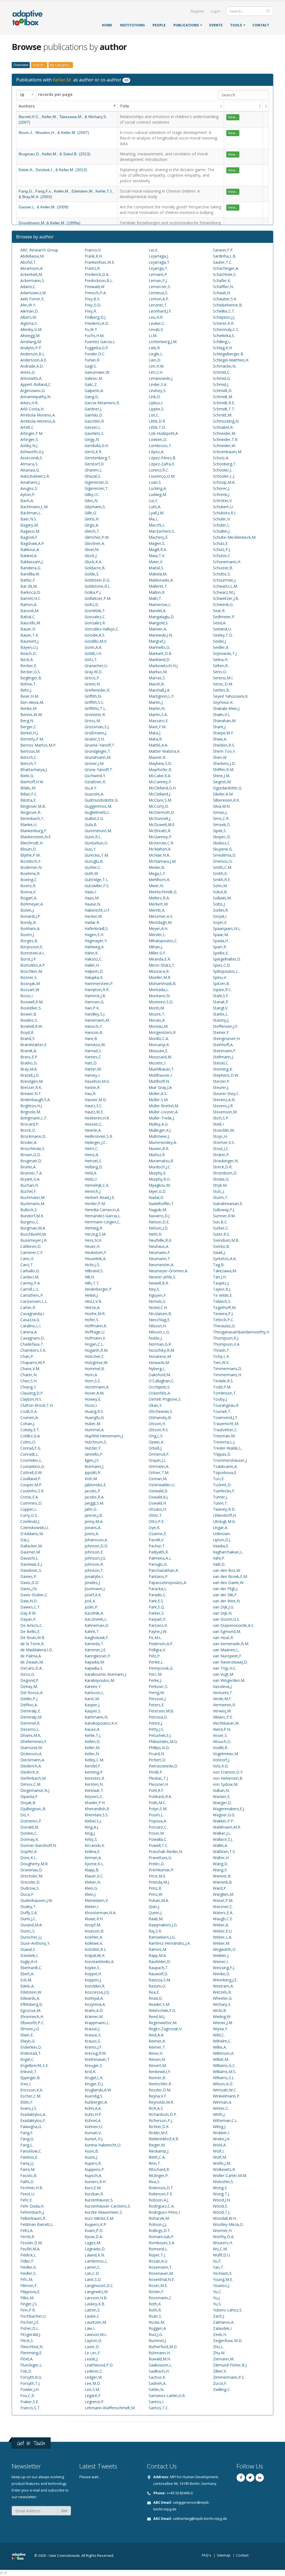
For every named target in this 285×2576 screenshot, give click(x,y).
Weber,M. (222, 1943)
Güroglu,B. (94, 861)
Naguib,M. (158, 1210)
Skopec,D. (222, 837)
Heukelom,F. (96, 1252)
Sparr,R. (220, 947)
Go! (64, 2511)
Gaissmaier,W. (97, 372)
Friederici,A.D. (97, 323)
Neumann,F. (160, 1252)
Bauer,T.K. (30, 635)
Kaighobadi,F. (97, 1638)
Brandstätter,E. (34, 1045)
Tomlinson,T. (225, 1393)
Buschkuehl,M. (33, 1234)
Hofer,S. (92, 1320)
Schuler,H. (222, 519)
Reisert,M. (158, 2065)
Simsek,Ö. (222, 825)
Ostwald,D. (159, 1491)
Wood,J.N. (222, 2200)
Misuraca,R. (159, 971)
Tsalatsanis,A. (225, 1466)
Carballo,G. (30, 1271)
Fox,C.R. (28, 2396)
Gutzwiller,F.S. (97, 886)
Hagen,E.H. (94, 935)
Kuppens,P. (95, 2169)
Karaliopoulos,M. (100, 1680)
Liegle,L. (156, 354)
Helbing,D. (94, 1167)
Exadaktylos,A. (33, 2114)
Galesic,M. (94, 378)
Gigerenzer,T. (97, 488)
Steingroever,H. (227, 1038)
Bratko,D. (29, 1063)
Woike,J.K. (222, 2139)
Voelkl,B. (221, 1748)
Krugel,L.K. (94, 2078)
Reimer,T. (157, 2047)
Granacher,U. (96, 666)
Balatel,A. (29, 556)
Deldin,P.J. (29, 1699)
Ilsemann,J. (94, 1466)
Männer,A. (158, 629)
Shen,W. (220, 757)
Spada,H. (221, 941)
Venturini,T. (223, 1693)
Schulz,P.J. (222, 549)
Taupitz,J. (221, 1283)
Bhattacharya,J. (34, 770)
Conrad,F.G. (31, 1448)
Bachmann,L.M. (34, 507)
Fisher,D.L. (30, 2328)
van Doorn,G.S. (226, 1619)
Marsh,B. (157, 684)
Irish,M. (91, 1479)
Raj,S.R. (155, 1931)
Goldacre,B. (95, 568)
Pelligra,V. (157, 1650)
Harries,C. (93, 1057)
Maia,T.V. (157, 556)
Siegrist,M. (222, 782)
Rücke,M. (157, 2322)
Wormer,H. (223, 2230)
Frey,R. (91, 311)
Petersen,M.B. (161, 1711)
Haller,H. (92, 965)
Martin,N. (157, 708)
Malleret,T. (158, 586)
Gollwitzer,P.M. (98, 598)
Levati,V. (156, 329)
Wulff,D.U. (222, 2255)
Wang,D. (221, 1864)
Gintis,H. (92, 519)
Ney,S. (154, 1289)
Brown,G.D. (31, 1155)
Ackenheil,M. (32, 274)
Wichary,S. (222, 2004)
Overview (21, 65)
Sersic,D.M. (223, 684)
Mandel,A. (158, 611)
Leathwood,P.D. (99, 2365)
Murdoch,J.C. (160, 1167)
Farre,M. (28, 2169)
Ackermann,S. (33, 280)
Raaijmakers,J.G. (163, 1925)
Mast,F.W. (158, 727)
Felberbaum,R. (33, 2218)
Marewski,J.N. (161, 635)
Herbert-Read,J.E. (100, 1197)
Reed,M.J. (157, 2017)
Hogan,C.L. (94, 1344)
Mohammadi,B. (163, 983)
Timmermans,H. (227, 1375)
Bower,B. (29, 1014)
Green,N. (93, 684)
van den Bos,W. (227, 1570)
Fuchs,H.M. (94, 336)
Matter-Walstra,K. (164, 751)
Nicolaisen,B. (160, 1314)
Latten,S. (93, 2310)
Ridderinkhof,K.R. (164, 2139)
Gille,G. (91, 513)
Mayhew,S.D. (160, 763)
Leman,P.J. (158, 280)
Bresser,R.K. (31, 1087)
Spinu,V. (220, 977)
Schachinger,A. (226, 268)
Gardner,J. (93, 409)
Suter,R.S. (221, 1234)
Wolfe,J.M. (222, 2163)
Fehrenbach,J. (32, 2212)
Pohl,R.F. (156, 1790)
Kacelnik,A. (94, 1613)
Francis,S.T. (30, 2408)
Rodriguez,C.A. (162, 2206)
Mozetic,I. (157, 1063)
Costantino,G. (33, 1466)
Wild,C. (219, 2035)
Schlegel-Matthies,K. (231, 360)
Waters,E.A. (223, 1913)
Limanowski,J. (161, 378)
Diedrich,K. (30, 1772)
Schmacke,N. (225, 366)
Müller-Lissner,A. (164, 1112)
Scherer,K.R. (224, 323)
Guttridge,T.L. (97, 880)
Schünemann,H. (227, 562)
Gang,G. (92, 397)
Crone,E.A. (30, 1497)
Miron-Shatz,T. (162, 965)
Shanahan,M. (225, 721)
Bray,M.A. (29, 1069)
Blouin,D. (29, 849)
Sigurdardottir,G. (228, 788)
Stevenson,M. (225, 1112)
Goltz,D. (92, 604)
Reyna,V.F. (158, 2096)
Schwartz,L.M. (225, 586)
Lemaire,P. (158, 274)
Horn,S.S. (93, 1381)
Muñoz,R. (157, 1155)
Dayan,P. (28, 1619)
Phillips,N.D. (159, 1748)
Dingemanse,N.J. (35, 1790)
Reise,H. (156, 2053)
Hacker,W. (94, 916)
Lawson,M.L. (96, 2334)
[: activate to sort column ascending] (243, 106)
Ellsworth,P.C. (32, 2023)
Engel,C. (27, 2059)
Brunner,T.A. (31, 1173)
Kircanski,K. (95, 1845)
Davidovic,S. (31, 1570)
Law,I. (90, 2328)
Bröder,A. (29, 1142)
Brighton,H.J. (31, 1106)
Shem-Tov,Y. (224, 751)
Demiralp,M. (31, 1717)
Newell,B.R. (159, 1283)
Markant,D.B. (160, 653)
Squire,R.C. (222, 990)
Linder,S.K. (158, 384)
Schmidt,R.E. (224, 403)
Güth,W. (92, 873)
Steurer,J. (221, 1087)
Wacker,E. (222, 1796)
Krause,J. (92, 2029)
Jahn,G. (91, 1509)
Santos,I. (156, 2402)
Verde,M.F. (222, 1699)
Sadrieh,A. (158, 2383)
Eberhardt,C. (31, 1968)
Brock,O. (28, 1130)
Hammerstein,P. (99, 983)
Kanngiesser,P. (98, 1656)
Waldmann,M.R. (227, 1827)
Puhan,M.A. (159, 1900)
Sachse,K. (157, 2377)
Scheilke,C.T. (224, 311)
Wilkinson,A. (224, 2053)
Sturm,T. (221, 1197)
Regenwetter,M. (163, 2023)
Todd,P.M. (222, 1387)
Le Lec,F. (93, 2353)
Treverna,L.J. (224, 1442)
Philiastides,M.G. (163, 1741)
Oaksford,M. (160, 1375)
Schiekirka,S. (224, 336)
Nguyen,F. (158, 1295)
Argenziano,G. (33, 391)
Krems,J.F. (94, 2047)
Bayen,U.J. (29, 647)
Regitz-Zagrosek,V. (165, 2029)
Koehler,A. (94, 1937)
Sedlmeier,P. (224, 617)
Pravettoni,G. (160, 1858)
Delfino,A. (29, 1705)
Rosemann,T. (161, 2267)
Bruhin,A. (28, 1167)
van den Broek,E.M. (230, 1576)
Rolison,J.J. (158, 2224)
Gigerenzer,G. (97, 482)
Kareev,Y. (93, 1686)
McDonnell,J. (160, 818)
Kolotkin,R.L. (96, 1949)
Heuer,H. (92, 1246)
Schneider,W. (224, 446)
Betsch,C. (29, 757)
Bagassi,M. (30, 531)
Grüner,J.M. (94, 763)
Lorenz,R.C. (159, 470)
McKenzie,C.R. (161, 843)
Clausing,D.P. (32, 1393)
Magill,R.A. (158, 549)
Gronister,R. (95, 715)
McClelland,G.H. (163, 788)
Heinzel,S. (93, 1161)
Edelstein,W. (31, 1992)
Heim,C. (92, 1149)
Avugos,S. (29, 488)
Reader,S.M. (159, 2004)
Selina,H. (221, 659)
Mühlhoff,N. (159, 1081)
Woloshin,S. (223, 2182)
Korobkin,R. (95, 1986)
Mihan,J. (156, 947)
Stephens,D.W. (226, 1075)
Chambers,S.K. (33, 1350)
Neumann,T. (160, 1259)
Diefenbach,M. (33, 1778)
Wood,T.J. (222, 2212)
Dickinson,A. (31, 1754)
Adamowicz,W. (34, 293)
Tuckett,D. (222, 1485)
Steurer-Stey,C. (226, 1094)
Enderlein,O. (31, 2047)
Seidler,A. (221, 647)
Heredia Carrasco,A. (102, 1210)
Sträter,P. (221, 1155)
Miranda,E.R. (160, 959)
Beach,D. (29, 653)
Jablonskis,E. (96, 1485)
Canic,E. (27, 1259)
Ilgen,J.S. (92, 1460)
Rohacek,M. (159, 2218)
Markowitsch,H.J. (164, 666)
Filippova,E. (30, 2292)
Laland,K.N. (95, 2255)
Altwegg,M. (30, 336)
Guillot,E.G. (94, 818)
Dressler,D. (30, 1882)
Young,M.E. (223, 2279)
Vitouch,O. (222, 1741)
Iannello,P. (94, 1454)
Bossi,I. (27, 996)
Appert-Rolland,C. (36, 384)
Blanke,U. (29, 825)
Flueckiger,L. (31, 2365)
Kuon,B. (92, 2151)
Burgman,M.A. (33, 1228)
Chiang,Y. (29, 1387)
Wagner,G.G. (224, 1815)
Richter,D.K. (159, 2127)
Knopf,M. (93, 1925)
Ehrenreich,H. (32, 2017)
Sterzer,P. (222, 1081)
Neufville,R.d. (160, 1240)
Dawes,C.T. (30, 1607)
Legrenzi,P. (94, 2402)
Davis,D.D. (30, 1583)
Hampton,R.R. (97, 990)
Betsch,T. (29, 763)
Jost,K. (90, 1601)
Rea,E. (154, 1992)
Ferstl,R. (28, 2237)
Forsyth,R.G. (31, 2377)
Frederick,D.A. (97, 274)
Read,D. (156, 1998)
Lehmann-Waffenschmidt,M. (110, 2408)
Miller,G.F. (157, 953)
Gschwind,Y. (95, 776)
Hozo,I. (91, 1405)
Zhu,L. (218, 2347)
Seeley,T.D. (223, 635)
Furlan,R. (92, 360)
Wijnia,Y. (220, 2029)
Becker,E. (29, 666)
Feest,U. (28, 2194)
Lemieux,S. (158, 293)
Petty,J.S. (156, 1729)
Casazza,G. (30, 1320)
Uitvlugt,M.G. (224, 1521)
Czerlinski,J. (30, 1521)
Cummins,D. (31, 1503)
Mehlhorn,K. (159, 880)
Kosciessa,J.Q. (97, 1992)
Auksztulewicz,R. (35, 476)
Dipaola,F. (29, 1796)
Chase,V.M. (30, 1369)
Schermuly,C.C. (226, 329)
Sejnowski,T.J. (225, 653)
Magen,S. (157, 543)
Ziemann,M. (224, 2359)
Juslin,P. (91, 1607)
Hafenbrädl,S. (97, 928)
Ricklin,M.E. (159, 2133)
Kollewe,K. (94, 1943)
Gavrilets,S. (94, 433)
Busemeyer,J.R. (34, 1240)
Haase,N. (93, 904)
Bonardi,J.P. (31, 916)
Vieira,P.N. (222, 1729)
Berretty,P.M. (32, 739)
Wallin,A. (220, 1845)
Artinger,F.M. (32, 433)
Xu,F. (217, 2261)
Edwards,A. (30, 1998)
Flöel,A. (27, 2359)
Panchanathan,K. (164, 1570)
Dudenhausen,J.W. (37, 1900)
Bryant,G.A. (30, 1179)
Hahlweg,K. (95, 947)
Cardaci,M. (30, 1277)
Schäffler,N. (223, 287)
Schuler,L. (222, 525)
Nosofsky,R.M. (162, 1350)
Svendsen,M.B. (226, 1240)
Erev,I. (26, 2084)
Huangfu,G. (95, 1417)
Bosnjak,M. (30, 983)
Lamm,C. (93, 2267)
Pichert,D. (157, 1760)
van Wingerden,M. (229, 1680)
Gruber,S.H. (95, 739)
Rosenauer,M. (161, 2273)
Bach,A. (27, 501)
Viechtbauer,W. (226, 1723)
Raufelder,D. (160, 1962)
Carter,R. (28, 1307)
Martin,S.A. (158, 715)
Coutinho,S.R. (32, 1491)
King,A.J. (92, 1827)
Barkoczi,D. (31, 592)
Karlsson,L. (94, 1693)
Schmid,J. (221, 384)
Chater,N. (29, 1375)
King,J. (90, 1833)
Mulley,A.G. (159, 1124)
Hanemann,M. (97, 1020)
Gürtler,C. (93, 867)
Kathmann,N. (96, 1717)
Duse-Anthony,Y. (35, 1943)
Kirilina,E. (93, 1851)
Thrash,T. (221, 1350)
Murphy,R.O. (160, 1179)
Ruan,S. (155, 2316)
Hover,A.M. (94, 1393)
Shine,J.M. (222, 776)
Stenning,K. (223, 1069)
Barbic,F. (28, 580)
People (159, 25)
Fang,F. (27, 2133)
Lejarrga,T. (158, 268)
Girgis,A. (92, 525)
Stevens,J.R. (223, 1106)
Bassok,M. (30, 611)
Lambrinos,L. (96, 2261)
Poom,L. (156, 1815)
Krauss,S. (93, 2041)
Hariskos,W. (95, 1045)
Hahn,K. (92, 953)
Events (216, 25)
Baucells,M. (31, 623)
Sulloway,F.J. (224, 1210)
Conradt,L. (30, 1454)
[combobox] (27, 95)
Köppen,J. (93, 1980)
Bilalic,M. (28, 788)
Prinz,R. (155, 1888)
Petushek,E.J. (160, 1735)
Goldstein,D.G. (97, 580)
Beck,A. (27, 659)
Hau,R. (90, 1094)
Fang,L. (27, 2145)
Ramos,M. (158, 1949)
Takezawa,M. (225, 1271)
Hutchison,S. (96, 1442)
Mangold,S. (159, 623)
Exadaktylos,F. (33, 2120)
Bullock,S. (29, 1210)
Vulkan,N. (221, 1790)
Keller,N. (92, 1754)
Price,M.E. (157, 1876)
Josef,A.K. (93, 1595)
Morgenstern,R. (163, 1032)
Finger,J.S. (29, 2304)
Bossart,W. (30, 990)
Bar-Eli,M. (29, 586)
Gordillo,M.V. (96, 641)
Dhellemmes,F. (34, 1741)
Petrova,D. (158, 1717)
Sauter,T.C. (223, 262)
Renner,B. (157, 2078)
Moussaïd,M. (160, 1057)
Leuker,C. (157, 323)
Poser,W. (157, 1833)
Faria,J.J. (27, 2163)
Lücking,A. (158, 488)
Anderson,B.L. (33, 354)
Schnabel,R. (223, 427)
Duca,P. (27, 1894)
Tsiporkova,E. (225, 1472)
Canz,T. (27, 1265)
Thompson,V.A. (227, 1344)
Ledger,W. (94, 2377)
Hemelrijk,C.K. (97, 1185)
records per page (46, 95)
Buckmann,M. (33, 1204)
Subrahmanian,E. (228, 1204)
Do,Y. (25, 1815)
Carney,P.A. (30, 1283)
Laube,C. (92, 2316)
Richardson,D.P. (163, 2114)
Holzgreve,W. (96, 1362)
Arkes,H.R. (29, 403)
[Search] (268, 11)
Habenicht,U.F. (98, 910)
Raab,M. (156, 1919)
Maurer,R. (157, 757)
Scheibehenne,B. (228, 305)
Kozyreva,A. (95, 2004)
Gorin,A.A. (93, 647)
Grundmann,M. (98, 757)
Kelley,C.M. (94, 1760)
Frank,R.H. (94, 256)
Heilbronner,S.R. (99, 1136)
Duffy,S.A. (29, 1913)
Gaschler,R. (95, 421)
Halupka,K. (94, 977)
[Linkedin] (260, 2478)
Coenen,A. (30, 1417)
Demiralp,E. (31, 1711)
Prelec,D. (157, 1864)
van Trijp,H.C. (225, 1668)
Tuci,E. (219, 1479)
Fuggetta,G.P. (97, 348)
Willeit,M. (221, 2059)
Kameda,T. (94, 1644)
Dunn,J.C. (28, 1919)
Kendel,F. (93, 1766)
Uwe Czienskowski (64, 2556)
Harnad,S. (93, 1051)
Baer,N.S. (29, 519)
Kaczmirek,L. (96, 1619)
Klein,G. (91, 1888)
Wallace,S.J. (223, 1839)
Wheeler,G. (223, 1998)
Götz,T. (91, 659)
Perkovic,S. (158, 1686)
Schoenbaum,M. (228, 452)
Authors (27, 106)
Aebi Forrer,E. (32, 299)
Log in (216, 11)
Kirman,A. (93, 1858)
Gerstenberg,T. (98, 458)
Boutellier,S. (31, 1008)
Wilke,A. (220, 2047)
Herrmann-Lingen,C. (103, 1222)
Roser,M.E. (158, 2286)
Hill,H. (90, 1277)
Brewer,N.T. (31, 1094)
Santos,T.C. (159, 2408)
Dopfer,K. (29, 1851)
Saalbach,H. (159, 2371)
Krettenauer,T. (98, 2059)
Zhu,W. (219, 2353)
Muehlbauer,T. (162, 1069)
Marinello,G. (159, 647)
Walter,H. (221, 1858)
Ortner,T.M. (159, 1472)
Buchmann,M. (33, 1197)
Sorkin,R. (221, 910)
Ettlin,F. (27, 2102)
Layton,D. (93, 2341)
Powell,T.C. (159, 1845)
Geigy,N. (92, 439)
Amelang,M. (31, 342)
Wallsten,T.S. (224, 1851)
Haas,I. (91, 892)
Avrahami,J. (30, 482)
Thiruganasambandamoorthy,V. (241, 1332)
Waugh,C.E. (223, 1919)
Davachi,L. (30, 1558)
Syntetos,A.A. (225, 1259)
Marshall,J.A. (159, 690)
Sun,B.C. (220, 1222)
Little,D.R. (157, 421)
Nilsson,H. (158, 1326)
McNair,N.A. (159, 855)
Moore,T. (157, 1014)
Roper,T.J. (157, 2255)
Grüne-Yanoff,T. (99, 770)
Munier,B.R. (159, 1149)
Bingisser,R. (31, 812)
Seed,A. (220, 623)
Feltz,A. (27, 2230)
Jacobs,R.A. (94, 1497)
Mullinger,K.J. (160, 1130)
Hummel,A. (94, 1430)
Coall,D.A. (29, 1411)
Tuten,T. (220, 1503)
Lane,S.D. (93, 2279)
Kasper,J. (92, 1705)
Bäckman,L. (31, 513)
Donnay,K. (30, 1839)
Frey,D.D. (93, 305)
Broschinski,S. (33, 1149)
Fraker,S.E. (30, 2402)
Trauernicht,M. (226, 1424)
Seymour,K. (223, 702)
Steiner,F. (221, 1032)
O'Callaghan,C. (162, 1381)
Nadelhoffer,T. (162, 1204)
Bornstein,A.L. (33, 953)
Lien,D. (155, 360)
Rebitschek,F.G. (162, 2010)
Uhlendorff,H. (225, 1515)
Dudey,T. (28, 1907)
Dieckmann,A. (33, 1760)
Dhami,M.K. (31, 1735)
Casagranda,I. (33, 1314)
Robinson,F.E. (161, 2194)
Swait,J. (219, 1252)
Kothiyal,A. (94, 1998)
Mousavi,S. (158, 1051)
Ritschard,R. (159, 2169)
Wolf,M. (220, 2157)
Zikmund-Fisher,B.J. (230, 2365)
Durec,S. (28, 1931)
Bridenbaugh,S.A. (35, 1100)
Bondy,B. (29, 922)
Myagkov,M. (160, 1185)
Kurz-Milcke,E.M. (99, 2218)
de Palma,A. (31, 1656)
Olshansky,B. (160, 1417)
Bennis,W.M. (31, 715)
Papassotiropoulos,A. (168, 1583)
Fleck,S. (27, 2341)
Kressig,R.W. (96, 2053)
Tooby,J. (220, 1399)
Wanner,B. (222, 1876)
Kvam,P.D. (94, 2230)
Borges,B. (29, 941)
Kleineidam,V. (97, 1900)
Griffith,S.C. (94, 702)
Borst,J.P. (29, 959)
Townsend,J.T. (226, 1417)
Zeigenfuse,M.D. (228, 2341)
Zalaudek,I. (223, 2328)
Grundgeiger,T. (98, 751)
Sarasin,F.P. (223, 250)
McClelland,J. (160, 794)
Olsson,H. (157, 1424)
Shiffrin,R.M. (223, 770)
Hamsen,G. (94, 1002)
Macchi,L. (157, 525)
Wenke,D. (222, 1974)
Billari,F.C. (29, 794)
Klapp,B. (92, 1870)
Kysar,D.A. (94, 2237)
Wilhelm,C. (222, 2041)
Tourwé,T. (222, 1411)
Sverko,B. (221, 1246)
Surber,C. (221, 1228)
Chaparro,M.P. (33, 1362)
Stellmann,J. (223, 1057)
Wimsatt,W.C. (225, 2090)
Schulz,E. (221, 543)
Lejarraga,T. (159, 262)
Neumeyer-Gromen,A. (168, 1271)
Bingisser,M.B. (33, 806)
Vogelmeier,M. (226, 1754)
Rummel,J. (158, 2341)
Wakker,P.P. (223, 1821)
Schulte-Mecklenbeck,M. (235, 537)
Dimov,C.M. (31, 1784)
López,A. (156, 452)
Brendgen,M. (32, 1081)
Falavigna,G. (31, 2127)
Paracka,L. (158, 1589)
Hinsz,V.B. (93, 1301)
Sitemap (224, 2555)
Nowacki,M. (159, 1362)
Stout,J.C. (221, 1149)
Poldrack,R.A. (160, 1796)
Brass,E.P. (29, 1057)
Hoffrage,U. (95, 1332)
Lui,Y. (153, 501)
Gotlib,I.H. (93, 653)
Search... (39, 65)
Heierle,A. (93, 1130)
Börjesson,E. (32, 947)
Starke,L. (221, 1014)
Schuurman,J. (225, 580)
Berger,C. (29, 727)
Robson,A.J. (159, 2200)
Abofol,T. (29, 262)
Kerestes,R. (95, 1778)
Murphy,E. (158, 1173)
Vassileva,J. (223, 1686)
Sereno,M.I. (223, 678)
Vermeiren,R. (224, 1705)
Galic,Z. (91, 384)
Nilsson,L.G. (159, 1332)
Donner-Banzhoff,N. (39, 1845)
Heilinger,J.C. (96, 1142)
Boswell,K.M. (32, 1002)
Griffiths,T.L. (95, 708)
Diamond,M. (31, 1748)
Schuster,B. (223, 568)
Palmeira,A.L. (160, 1558)
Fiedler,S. (28, 2273)
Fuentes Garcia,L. (100, 342)
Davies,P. (29, 1576)
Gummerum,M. (98, 831)
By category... (61, 65)
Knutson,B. (94, 1931)
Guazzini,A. (94, 794)
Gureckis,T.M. (97, 855)
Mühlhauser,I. (161, 1075)
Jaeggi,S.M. (94, 1503)
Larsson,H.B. (96, 2298)
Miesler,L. (157, 935)
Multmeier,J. (159, 1136)
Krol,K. (90, 2072)
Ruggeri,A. (158, 2328)
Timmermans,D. (228, 1369)
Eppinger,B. (30, 2078)
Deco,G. (28, 1674)
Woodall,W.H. (225, 2218)
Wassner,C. (223, 1907)
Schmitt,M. (223, 415)
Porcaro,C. (158, 1827)
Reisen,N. (157, 2059)
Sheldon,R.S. (224, 745)
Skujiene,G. (223, 849)
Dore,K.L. (29, 1858)
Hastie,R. (93, 1087)
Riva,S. (154, 2182)
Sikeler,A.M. (223, 794)
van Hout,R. (223, 1638)
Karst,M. (92, 1699)
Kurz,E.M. (93, 2188)
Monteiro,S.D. (161, 1002)
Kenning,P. (94, 1772)
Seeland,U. (222, 629)
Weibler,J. (221, 1955)
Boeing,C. (29, 880)
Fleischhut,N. (32, 2347)
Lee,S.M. (92, 2389)
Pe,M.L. (155, 1638)
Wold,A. (220, 2145)
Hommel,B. (95, 1369)
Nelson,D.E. (159, 1222)
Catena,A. (29, 1332)
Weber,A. (221, 1925)
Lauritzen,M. (96, 2322)
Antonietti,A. (31, 378)
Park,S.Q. (157, 1607)
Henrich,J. (93, 1191)
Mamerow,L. (160, 604)
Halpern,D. (94, 971)
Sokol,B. (220, 892)
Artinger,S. (30, 439)
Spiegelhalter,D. (227, 959)
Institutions (132, 25)
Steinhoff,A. (223, 1045)
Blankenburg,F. (34, 831)
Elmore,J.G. (30, 2029)
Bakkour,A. (30, 549)
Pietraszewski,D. (163, 1766)
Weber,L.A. (223, 1937)
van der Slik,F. (225, 1595)
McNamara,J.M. (163, 861)
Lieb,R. (155, 348)
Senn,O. (220, 672)
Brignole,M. (31, 1112)
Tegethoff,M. (225, 1307)
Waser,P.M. (223, 1900)
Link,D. (155, 397)
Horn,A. (91, 1375)
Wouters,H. (223, 2243)
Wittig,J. (220, 2127)
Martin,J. (156, 702)
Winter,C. (221, 2108)
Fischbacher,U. (33, 2316)
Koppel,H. (93, 1974)
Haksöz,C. (94, 959)
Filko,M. (27, 2298)
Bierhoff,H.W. (32, 782)
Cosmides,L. (31, 1460)
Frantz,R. (93, 268)
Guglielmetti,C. (98, 812)
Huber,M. (93, 1424)
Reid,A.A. (156, 2035)
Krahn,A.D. (94, 2010)
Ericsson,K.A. (32, 2090)
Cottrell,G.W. (31, 1472)
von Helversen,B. (228, 1778)
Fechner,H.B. (32, 2188)
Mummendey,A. (163, 1142)
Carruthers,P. (32, 1295)
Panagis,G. (158, 1564)
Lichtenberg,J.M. (163, 342)
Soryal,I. (220, 916)
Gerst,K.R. (93, 452)
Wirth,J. (219, 2114)
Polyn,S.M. (158, 1809)
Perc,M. (155, 1674)
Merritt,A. (157, 910)
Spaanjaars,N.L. (227, 928)
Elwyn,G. (28, 2041)
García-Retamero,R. (102, 403)
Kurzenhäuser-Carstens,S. (108, 2206)
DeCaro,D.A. (31, 1668)
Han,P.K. (92, 1008)
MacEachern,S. (162, 531)
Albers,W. (29, 317)
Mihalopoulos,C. (163, 941)
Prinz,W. (156, 1894)
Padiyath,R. (159, 1552)
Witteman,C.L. (225, 2120)
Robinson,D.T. (161, 2188)
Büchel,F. (29, 1191)
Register (198, 11)
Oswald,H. (158, 1503)
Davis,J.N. (29, 1589)
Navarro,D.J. (159, 1216)
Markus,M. (158, 672)
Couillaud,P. (31, 1479)
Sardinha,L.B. (225, 256)
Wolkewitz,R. (224, 2169)
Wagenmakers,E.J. (229, 1809)
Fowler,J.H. (30, 2389)
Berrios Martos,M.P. (38, 745)
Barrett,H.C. (31, 598)
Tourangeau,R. (226, 1405)
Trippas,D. (222, 1454)
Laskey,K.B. (95, 2304)
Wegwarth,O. (225, 1949)
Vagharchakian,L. (228, 1552)
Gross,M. (93, 721)
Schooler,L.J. (224, 476)
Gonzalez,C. (95, 617)
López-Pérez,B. (162, 458)
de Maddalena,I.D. (37, 1650)
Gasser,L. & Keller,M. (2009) (44, 207)
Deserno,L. (30, 1729)
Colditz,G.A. (30, 1436)
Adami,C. (28, 287)
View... (233, 117)
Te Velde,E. (223, 1295)
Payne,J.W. (158, 1631)
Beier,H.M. (30, 696)
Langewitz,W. (97, 2292)
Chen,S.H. (29, 1381)
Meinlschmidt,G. (163, 892)
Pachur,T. (157, 1546)
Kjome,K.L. (94, 1864)
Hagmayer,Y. (96, 941)
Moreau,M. (159, 1026)
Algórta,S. (29, 323)
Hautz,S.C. (94, 1106)
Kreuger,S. (94, 2065)
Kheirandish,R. (97, 1809)
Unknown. (222, 1534)
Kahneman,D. (97, 1625)
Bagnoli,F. (29, 537)
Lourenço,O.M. (162, 476)
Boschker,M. (32, 971)
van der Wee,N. (227, 1601)
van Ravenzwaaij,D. (230, 1662)
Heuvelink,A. (95, 1259)
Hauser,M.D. (96, 1100)
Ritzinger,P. (159, 2175)
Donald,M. (30, 1827)
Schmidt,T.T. (224, 409)
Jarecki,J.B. (94, 1515)
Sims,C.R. (221, 818)
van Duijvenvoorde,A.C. (234, 1625)
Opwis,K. (156, 1442)
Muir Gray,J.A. (161, 1087)
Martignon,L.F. (162, 696)
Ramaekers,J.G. (162, 1937)
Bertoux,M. (30, 751)
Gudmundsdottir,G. (102, 800)
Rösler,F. (156, 2292)
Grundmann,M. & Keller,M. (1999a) (50, 223)
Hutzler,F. (93, 1448)
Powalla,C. (158, 1839)
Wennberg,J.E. (225, 1980)
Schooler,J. (222, 470)
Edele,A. (27, 1986)
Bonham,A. (30, 928)
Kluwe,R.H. (94, 1919)
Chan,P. (27, 1356)
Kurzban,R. (94, 2194)
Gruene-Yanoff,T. (100, 745)
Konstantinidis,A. (99, 1962)
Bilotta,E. (28, 800)
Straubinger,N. (226, 1161)
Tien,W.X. (221, 1362)
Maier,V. (156, 562)
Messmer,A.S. (161, 916)
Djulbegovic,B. (33, 1809)
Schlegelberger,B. (229, 354)
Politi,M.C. (158, 1803)
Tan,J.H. (220, 1277)
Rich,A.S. (156, 2108)
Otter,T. (156, 1515)
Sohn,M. (220, 886)
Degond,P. (30, 1680)
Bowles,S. (29, 1020)
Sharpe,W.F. (223, 733)
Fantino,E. (29, 2157)
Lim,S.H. (156, 372)
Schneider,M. (224, 433)
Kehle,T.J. (93, 1735)
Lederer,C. (94, 2371)
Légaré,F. (93, 2396)
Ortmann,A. (159, 1466)
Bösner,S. (29, 977)
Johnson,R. (94, 1564)
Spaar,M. (221, 935)
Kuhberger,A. (96, 2102)
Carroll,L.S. (30, 1289)
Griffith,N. (93, 696)
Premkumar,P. (161, 1870)
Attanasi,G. (30, 470)
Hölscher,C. (95, 1356)
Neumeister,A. (161, 1265)
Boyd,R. (27, 1032)
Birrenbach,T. (32, 818)
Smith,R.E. (222, 880)
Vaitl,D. (219, 1564)
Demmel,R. (30, 1723)
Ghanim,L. (94, 470)
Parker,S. (157, 1613)
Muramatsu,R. (161, 1161)
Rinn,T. (155, 2163)
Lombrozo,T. (160, 446)
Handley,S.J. (95, 1014)
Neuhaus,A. (159, 1246)
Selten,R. (221, 666)
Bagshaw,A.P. (33, 543)
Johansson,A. (96, 1540)
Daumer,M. (30, 1552)
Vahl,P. (219, 1558)
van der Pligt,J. (226, 1589)
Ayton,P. (28, 494)
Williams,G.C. (224, 2065)
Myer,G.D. (158, 1191)
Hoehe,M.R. (95, 1314)
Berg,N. (27, 721)
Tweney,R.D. (224, 1509)
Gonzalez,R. (95, 623)
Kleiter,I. (92, 1907)
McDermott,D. (162, 812)
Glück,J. (91, 556)
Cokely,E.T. (30, 1430)
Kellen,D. (93, 1741)
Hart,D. (91, 1063)
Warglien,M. (223, 1894)
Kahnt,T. (92, 1631)
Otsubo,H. (158, 1509)
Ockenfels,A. (160, 1393)
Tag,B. (219, 1265)
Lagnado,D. (95, 2249)
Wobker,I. (221, 2133)
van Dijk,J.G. (223, 1607)
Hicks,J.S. (92, 1265)
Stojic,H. (220, 1136)
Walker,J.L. (222, 1833)
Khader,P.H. (95, 1803)
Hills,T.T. (92, 1283)
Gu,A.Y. (91, 788)
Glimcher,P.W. (97, 537)
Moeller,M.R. (160, 977)
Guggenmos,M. (98, 806)
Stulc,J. (219, 1191)
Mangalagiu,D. (162, 617)
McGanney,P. (160, 837)
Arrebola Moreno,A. (38, 415)
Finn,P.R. (28, 2310)
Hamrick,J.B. (95, 996)
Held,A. (91, 1173)
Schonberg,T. (225, 464)
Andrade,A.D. (32, 366)
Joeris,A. (92, 1534)
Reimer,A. (157, 2041)
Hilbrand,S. (94, 1271)
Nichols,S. (157, 1301)
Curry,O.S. (29, 1515)
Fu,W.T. (91, 329)
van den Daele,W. (229, 1583)
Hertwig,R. (94, 1228)
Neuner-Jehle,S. (162, 1277)
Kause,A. (92, 1729)
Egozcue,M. (31, 2010)
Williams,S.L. (224, 2078)
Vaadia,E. (221, 1546)
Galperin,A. (94, 391)
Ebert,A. (27, 1974)
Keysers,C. (94, 1796)
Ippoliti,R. (93, 1472)
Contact (261, 25)
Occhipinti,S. (159, 1387)
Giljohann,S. (95, 507)
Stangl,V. (221, 1008)
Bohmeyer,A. (32, 904)
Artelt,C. (27, 427)
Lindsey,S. (158, 391)
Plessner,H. (159, 1784)
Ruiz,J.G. (156, 2334)
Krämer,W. (94, 2017)
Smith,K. (220, 873)
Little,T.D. (157, 427)
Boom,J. (28, 935)
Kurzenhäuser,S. (99, 2200)
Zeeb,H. (220, 2334)
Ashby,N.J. (29, 446)
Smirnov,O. (223, 861)
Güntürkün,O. (96, 843)
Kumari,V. (93, 2133)
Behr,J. (26, 690)
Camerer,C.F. (32, 1252)
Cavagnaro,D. (33, 1338)
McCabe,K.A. (160, 776)
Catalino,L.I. (31, 1326)
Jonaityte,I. (94, 1576)
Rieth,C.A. (157, 2157)
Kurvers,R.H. (95, 2182)
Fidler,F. (27, 2261)
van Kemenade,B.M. (231, 1644)
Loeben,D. (158, 439)
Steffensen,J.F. (226, 1026)
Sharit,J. (220, 727)
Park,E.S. (156, 1601)
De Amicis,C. (32, 1625)
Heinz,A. (92, 1155)
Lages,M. (93, 2243)
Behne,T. (28, 684)
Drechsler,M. (32, 1876)
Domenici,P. (31, 1821)
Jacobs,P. (93, 1491)
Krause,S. (93, 2035)
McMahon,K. (160, 849)
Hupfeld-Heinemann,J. (104, 1436)
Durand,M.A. (31, 1925)
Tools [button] (236, 25)
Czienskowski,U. (35, 1528)
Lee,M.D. (93, 2383)
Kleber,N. (93, 1882)
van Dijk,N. (223, 1613)
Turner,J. (220, 1497)
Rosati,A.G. (158, 2261)
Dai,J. (25, 1540)
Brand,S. (28, 1038)
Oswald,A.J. (159, 1497)
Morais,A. (157, 1020)
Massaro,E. (159, 721)
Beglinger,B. (31, 678)
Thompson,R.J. (226, 1338)
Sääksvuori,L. (160, 2365)
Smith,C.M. (223, 867)
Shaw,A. (220, 739)
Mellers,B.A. (159, 898)
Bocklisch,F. (31, 861)
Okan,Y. (155, 1405)
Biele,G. (27, 776)
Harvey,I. (92, 1075)
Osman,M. (158, 1479)
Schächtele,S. (225, 274)
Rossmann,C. (160, 2298)
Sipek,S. (220, 831)
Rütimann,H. (160, 2353)
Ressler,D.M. (160, 2090)
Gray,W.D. (94, 672)
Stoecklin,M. (224, 1130)
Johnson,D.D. (96, 1546)
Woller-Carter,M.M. (230, 2175)
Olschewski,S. (161, 1411)
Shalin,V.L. (222, 715)
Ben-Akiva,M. (32, 702)
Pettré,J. (156, 1723)
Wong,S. (220, 2188)
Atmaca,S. (29, 464)
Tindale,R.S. (223, 1381)
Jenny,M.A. (94, 1521)
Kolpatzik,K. (95, 1955)
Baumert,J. (30, 641)
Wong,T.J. (221, 2194)
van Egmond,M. (227, 1631)
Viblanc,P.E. (223, 1717)
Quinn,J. (155, 1913)
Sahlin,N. (156, 2389)
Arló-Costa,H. (32, 409)
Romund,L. (158, 2249)
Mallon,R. (157, 592)
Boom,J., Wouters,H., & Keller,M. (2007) (54, 133)
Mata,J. (155, 733)
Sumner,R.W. (224, 1216)
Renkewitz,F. (160, 2072)
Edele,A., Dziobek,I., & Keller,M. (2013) (53, 170)
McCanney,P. (160, 782)
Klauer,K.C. (94, 1876)
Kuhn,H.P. (93, 2114)
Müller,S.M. (159, 1100)
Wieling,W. (222, 2017)
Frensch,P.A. (96, 293)
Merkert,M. (159, 904)
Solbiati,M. (222, 898)
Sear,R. (219, 611)
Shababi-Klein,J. (227, 708)
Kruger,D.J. (94, 2084)
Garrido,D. (94, 415)
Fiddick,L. (29, 2255)
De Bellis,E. (30, 1631)
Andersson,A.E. (34, 360)
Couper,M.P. (31, 1485)
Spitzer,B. (221, 983)
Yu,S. (217, 2304)
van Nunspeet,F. (228, 1656)
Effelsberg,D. (32, 2004)
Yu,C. (217, 2292)
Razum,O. (157, 1986)
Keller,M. (92, 1748)
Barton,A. (29, 604)
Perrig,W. (157, 1693)
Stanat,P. (221, 1002)
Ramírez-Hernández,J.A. (170, 1943)
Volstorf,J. (222, 1760)
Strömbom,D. (225, 1173)
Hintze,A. (93, 1307)
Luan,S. (155, 482)
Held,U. (91, 1179)
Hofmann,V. (95, 1338)
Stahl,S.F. (221, 996)
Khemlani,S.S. (97, 1815)
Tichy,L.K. (221, 1356)
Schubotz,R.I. (224, 513)
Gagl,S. (91, 366)
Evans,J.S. (29, 2108)
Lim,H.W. (157, 366)
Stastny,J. (221, 1020)
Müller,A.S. (158, 1094)
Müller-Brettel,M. (164, 1106)
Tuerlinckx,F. (224, 1491)
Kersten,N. (94, 1784)
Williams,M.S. (225, 2072)
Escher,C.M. (31, 2096)
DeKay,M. (29, 1686)
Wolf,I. (219, 2151)
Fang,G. (27, 2139)
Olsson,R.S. (159, 1430)
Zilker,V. (220, 2371)
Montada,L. (159, 990)
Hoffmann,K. (96, 1326)
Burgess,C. (30, 1222)
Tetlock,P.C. (223, 1320)
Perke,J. (155, 1680)
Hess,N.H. (93, 1240)
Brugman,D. (31, 1161)
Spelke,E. (221, 953)
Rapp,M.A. (158, 1955)
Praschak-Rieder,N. (166, 1851)
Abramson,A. (32, 268)
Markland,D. (159, 659)
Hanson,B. (94, 1032)
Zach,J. (219, 2316)
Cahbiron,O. (31, 1246)
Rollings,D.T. (160, 2230)
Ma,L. (154, 519)
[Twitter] (250, 2478)
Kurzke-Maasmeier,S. (104, 2212)
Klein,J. (90, 1894)
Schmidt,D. (223, 391)
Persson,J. (158, 1699)
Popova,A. (158, 1821)
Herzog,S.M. (95, 1234)
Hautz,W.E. (94, 1112)
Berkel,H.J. (29, 733)
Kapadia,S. (94, 1668)
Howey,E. (93, 1399)
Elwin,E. (27, 2035)
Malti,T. (155, 598)
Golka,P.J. (93, 592)
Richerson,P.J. (161, 2120)
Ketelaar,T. (94, 1790)
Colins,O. (28, 1442)
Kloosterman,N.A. (100, 1913)
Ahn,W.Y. (28, 305)
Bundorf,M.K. (32, 1216)
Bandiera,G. (31, 568)
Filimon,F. (29, 2286)
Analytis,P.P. (31, 348)
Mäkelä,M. (158, 574)
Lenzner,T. (158, 305)
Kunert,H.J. (94, 2139)
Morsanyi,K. (159, 1045)
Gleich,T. (92, 531)
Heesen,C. (94, 1124)
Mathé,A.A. (158, 745)
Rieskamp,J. (159, 2151)
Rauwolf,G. (158, 1974)
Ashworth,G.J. (32, 452)
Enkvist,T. (29, 2072)
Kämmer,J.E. (95, 1650)
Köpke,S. (92, 1968)
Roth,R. (155, 2310)
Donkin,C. (29, 1833)
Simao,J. (220, 812)
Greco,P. (92, 678)
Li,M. (153, 336)
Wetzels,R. (222, 1992)
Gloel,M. (92, 549)
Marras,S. (157, 678)
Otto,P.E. (157, 1521)
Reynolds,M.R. (161, 2102)
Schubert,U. (223, 507)
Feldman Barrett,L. (37, 2224)
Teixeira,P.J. (223, 1314)
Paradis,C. (158, 1595)
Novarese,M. (160, 1356)
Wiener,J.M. (223, 2023)
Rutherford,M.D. (163, 2347)
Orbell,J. (155, 1448)
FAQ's (207, 2555)
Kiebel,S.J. (93, 1821)
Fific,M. (27, 2279)
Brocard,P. (30, 1124)
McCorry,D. (159, 806)
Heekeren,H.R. (97, 1118)
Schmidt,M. (223, 397)
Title (124, 106)
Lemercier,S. (160, 287)
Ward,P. (220, 1888)
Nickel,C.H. (158, 1307)
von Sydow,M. (226, 1784)
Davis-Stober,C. (34, 1595)
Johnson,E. (94, 1552)
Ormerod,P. (159, 1454)
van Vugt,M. (223, 1674)
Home (107, 25)
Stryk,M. (220, 1185)
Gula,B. (91, 825)
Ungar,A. (221, 1528)
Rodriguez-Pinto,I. (165, 2212)
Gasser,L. (93, 427)
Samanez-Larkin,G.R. (167, 2396)
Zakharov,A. (224, 2322)
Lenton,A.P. (159, 299)
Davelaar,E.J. (31, 1564)
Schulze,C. (222, 556)
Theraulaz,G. (224, 1326)
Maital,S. (156, 568)
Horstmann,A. (97, 1387)
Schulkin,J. (222, 531)
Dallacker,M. (31, 1546)
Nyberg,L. (157, 1369)
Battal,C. (28, 617)
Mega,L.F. (157, 873)
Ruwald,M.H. (160, 2359)
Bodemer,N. (31, 867)
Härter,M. (93, 1069)
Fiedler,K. (29, 2267)
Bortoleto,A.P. (33, 965)
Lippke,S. (157, 409)
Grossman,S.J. (97, 727)
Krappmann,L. (97, 2023)
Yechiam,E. (223, 2273)
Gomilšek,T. (95, 611)
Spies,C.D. (222, 965)
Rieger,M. (157, 2145)
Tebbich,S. (222, 1301)
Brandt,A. (29, 1051)
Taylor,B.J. (222, 1289)
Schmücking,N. (226, 421)
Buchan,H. (30, 1185)
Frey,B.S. (92, 299)
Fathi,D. (27, 2182)
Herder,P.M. (95, 1204)
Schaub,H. (222, 293)
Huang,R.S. (94, 1411)
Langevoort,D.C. (99, 2286)
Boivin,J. (27, 910)
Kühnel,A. (93, 2120)
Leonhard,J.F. (160, 311)
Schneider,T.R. (226, 439)
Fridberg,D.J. (95, 317)
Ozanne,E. (158, 1534)
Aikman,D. (30, 311)
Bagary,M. (30, 525)
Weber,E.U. (223, 1931)
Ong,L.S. (156, 1436)
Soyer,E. (220, 922)
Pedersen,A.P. (161, 1644)
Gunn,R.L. (93, 837)
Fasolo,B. (29, 2175)
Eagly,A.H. (29, 1962)
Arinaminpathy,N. (36, 397)
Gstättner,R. (95, 782)
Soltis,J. (219, 904)
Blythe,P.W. (30, 855)
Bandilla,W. (30, 574)
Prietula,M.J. (159, 1882)
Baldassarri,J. (32, 562)
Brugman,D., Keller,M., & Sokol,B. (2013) (55, 154)
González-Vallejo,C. (102, 629)
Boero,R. (28, 886)
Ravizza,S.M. (160, 1980)
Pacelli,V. (156, 1540)
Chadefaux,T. (32, 1344)
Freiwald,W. (95, 287)
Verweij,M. (222, 1711)
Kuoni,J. (91, 2157)
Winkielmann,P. (227, 2096)
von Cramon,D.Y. (228, 1772)
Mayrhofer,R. (160, 770)
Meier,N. (156, 886)
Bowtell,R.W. (32, 1026)
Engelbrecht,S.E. (35, 2065)
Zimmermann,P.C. (229, 2377)
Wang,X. (220, 1870)
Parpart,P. (158, 1619)
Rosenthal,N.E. (162, 2279)
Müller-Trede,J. (162, 1118)
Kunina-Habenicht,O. (103, 2145)
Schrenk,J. (222, 494)
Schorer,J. (221, 488)
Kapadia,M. (95, 1662)
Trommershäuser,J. (230, 1460)
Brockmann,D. (33, 1136)
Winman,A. (223, 2102)
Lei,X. (153, 250)
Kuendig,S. (94, 2096)
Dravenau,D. (32, 1870)
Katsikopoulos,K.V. (101, 1723)
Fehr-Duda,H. (32, 2206)
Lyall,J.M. (156, 513)
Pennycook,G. (161, 1668)
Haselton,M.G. (97, 1081)
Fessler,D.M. (31, 2243)
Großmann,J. (96, 733)
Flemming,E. (31, 2353)
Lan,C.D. (92, 2273)
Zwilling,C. (222, 2389)
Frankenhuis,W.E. (100, 262)
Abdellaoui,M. (32, 256)
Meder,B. (157, 867)
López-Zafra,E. (162, 464)
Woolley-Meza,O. (228, 2224)
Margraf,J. (157, 641)
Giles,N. (91, 501)
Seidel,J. (220, 641)
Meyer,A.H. (158, 928)
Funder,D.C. (95, 354)
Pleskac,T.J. (159, 1778)
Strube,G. (221, 1179)
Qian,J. (154, 1907)
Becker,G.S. (30, 672)
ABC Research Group (39, 250)
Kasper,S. (93, 1711)
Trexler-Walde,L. (228, 1448)
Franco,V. (93, 250)
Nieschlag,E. (159, 1320)
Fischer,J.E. (30, 2322)
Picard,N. (157, 1754)
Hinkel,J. (92, 1295)
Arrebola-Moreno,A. (38, 421)
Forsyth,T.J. (30, 2383)
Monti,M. (157, 1008)
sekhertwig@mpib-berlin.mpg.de (200, 2519)
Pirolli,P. (156, 1772)
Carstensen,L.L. (34, 1301)
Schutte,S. (222, 574)
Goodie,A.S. (95, 635)
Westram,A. (223, 1986)
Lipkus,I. (156, 403)
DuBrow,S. (30, 1888)
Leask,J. (91, 2359)
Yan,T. (218, 2267)
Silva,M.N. (222, 806)
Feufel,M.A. (30, 2249)
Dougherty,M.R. (34, 1864)
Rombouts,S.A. (162, 2243)
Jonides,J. (93, 1583)
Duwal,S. (28, 1949)
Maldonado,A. (161, 580)
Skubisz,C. (222, 843)
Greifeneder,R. (97, 690)
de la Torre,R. (32, 1644)
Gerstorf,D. (95, 464)
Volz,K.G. (221, 1766)
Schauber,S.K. (225, 299)
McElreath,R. (160, 831)
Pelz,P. (155, 1656)
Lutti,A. (155, 507)
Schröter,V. (223, 501)
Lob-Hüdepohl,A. (164, 433)
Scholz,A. (221, 458)
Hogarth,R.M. (96, 1350)
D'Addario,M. (32, 1534)
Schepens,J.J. (224, 317)
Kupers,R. (93, 2163)
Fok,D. (26, 2371)
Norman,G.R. (160, 1344)
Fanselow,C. (31, 2151)
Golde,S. (92, 574)
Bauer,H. (28, 629)
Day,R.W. (28, 1613)
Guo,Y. (90, 849)
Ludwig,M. (158, 494)
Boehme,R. (30, 873)
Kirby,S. (91, 1839)
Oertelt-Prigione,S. (165, 1399)
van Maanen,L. (226, 1650)
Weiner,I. (221, 1962)
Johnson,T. (94, 1570)
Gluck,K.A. (93, 562)
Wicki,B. (220, 2010)
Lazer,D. (92, 2347)
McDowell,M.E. (162, 825)
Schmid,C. (222, 372)
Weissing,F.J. (224, 1968)
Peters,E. (157, 1705)
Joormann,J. (95, 1589)
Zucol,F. (220, 2383)
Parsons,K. (158, 1625)
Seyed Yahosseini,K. (231, 696)
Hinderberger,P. (99, 1289)
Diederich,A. (31, 1766)
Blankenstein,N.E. (36, 837)
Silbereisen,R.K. (226, 800)
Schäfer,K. (222, 280)
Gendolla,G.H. (97, 446)
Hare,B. (91, 1038)
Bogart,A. (29, 898)
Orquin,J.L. (158, 1460)
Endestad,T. (31, 2053)
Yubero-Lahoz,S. (228, 2310)
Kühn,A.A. (93, 2108)
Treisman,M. (224, 1436)
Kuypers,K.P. (96, 2224)
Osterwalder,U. (162, 1485)
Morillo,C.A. (159, 1038)
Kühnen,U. (94, 2127)
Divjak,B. (28, 1803)
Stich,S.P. (221, 1118)
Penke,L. (156, 1662)
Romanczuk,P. (161, 2237)
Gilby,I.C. (92, 494)
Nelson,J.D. (159, 1228)
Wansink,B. (223, 1882)
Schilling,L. (222, 342)
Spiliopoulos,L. (226, 971)
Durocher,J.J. (31, 1937)
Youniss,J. (221, 2286)
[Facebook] (241, 2478)
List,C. (154, 415)
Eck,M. (26, 1980)
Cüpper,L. (29, 1509)
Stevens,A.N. (224, 1100)
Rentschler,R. (160, 2084)
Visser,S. (220, 1735)
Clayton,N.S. (31, 1399)
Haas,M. (92, 898)
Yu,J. (217, 2298)
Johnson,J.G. (95, 1558)
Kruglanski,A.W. (98, 2090)
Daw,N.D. (29, 1601)
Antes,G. (28, 372)
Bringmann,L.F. (34, 1118)
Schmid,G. (222, 378)
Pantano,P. (159, 1576)
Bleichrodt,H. (32, 843)
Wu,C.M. (220, 2249)
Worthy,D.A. (224, 2237)
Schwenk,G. (223, 604)
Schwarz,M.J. (224, 592)
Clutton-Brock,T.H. (37, 1405)
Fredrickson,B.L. (99, 280)
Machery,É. (159, 537)
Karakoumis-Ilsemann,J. (106, 1674)
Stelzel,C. (221, 1063)
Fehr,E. (26, 2200)
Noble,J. (156, 1338)
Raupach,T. (159, 1968)
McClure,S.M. (160, 800)
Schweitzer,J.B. (226, 598)
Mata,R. (156, 739)
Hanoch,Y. (94, 1026)
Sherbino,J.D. (224, 763)
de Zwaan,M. (32, 1662)
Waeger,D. (222, 1803)
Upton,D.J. (222, 1540)
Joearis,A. (93, 1528)
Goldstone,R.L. (98, 586)
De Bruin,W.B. (33, 1638)
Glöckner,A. (95, 543)
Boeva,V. (28, 892)
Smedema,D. (225, 855)
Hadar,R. (92, 922)
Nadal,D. (156, 1197)
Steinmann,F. (225, 1051)
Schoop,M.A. (224, 482)
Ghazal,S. (93, 476)
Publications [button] (186, 25)
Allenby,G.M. (31, 329)
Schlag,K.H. (223, 348)
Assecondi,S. (32, 458)
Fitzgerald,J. (31, 2334)
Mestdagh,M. (160, 922)
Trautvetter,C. (225, 1430)
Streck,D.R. (223, 1167)
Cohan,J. (28, 1424)
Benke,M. (29, 708)
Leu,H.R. (156, 317)
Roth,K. (155, 2304)
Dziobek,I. (29, 1955)
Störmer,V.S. (224, 1142)
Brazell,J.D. (30, 1075)
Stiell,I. (219, 1124)
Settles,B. (221, 690)
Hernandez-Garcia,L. (103, 1216)
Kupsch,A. (93, 2175)
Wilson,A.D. (223, 2084)
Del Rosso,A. (32, 1693)
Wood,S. (220, 2206)
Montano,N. (159, 996)
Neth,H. (155, 1234)
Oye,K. (154, 1528)
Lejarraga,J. (159, 256)
